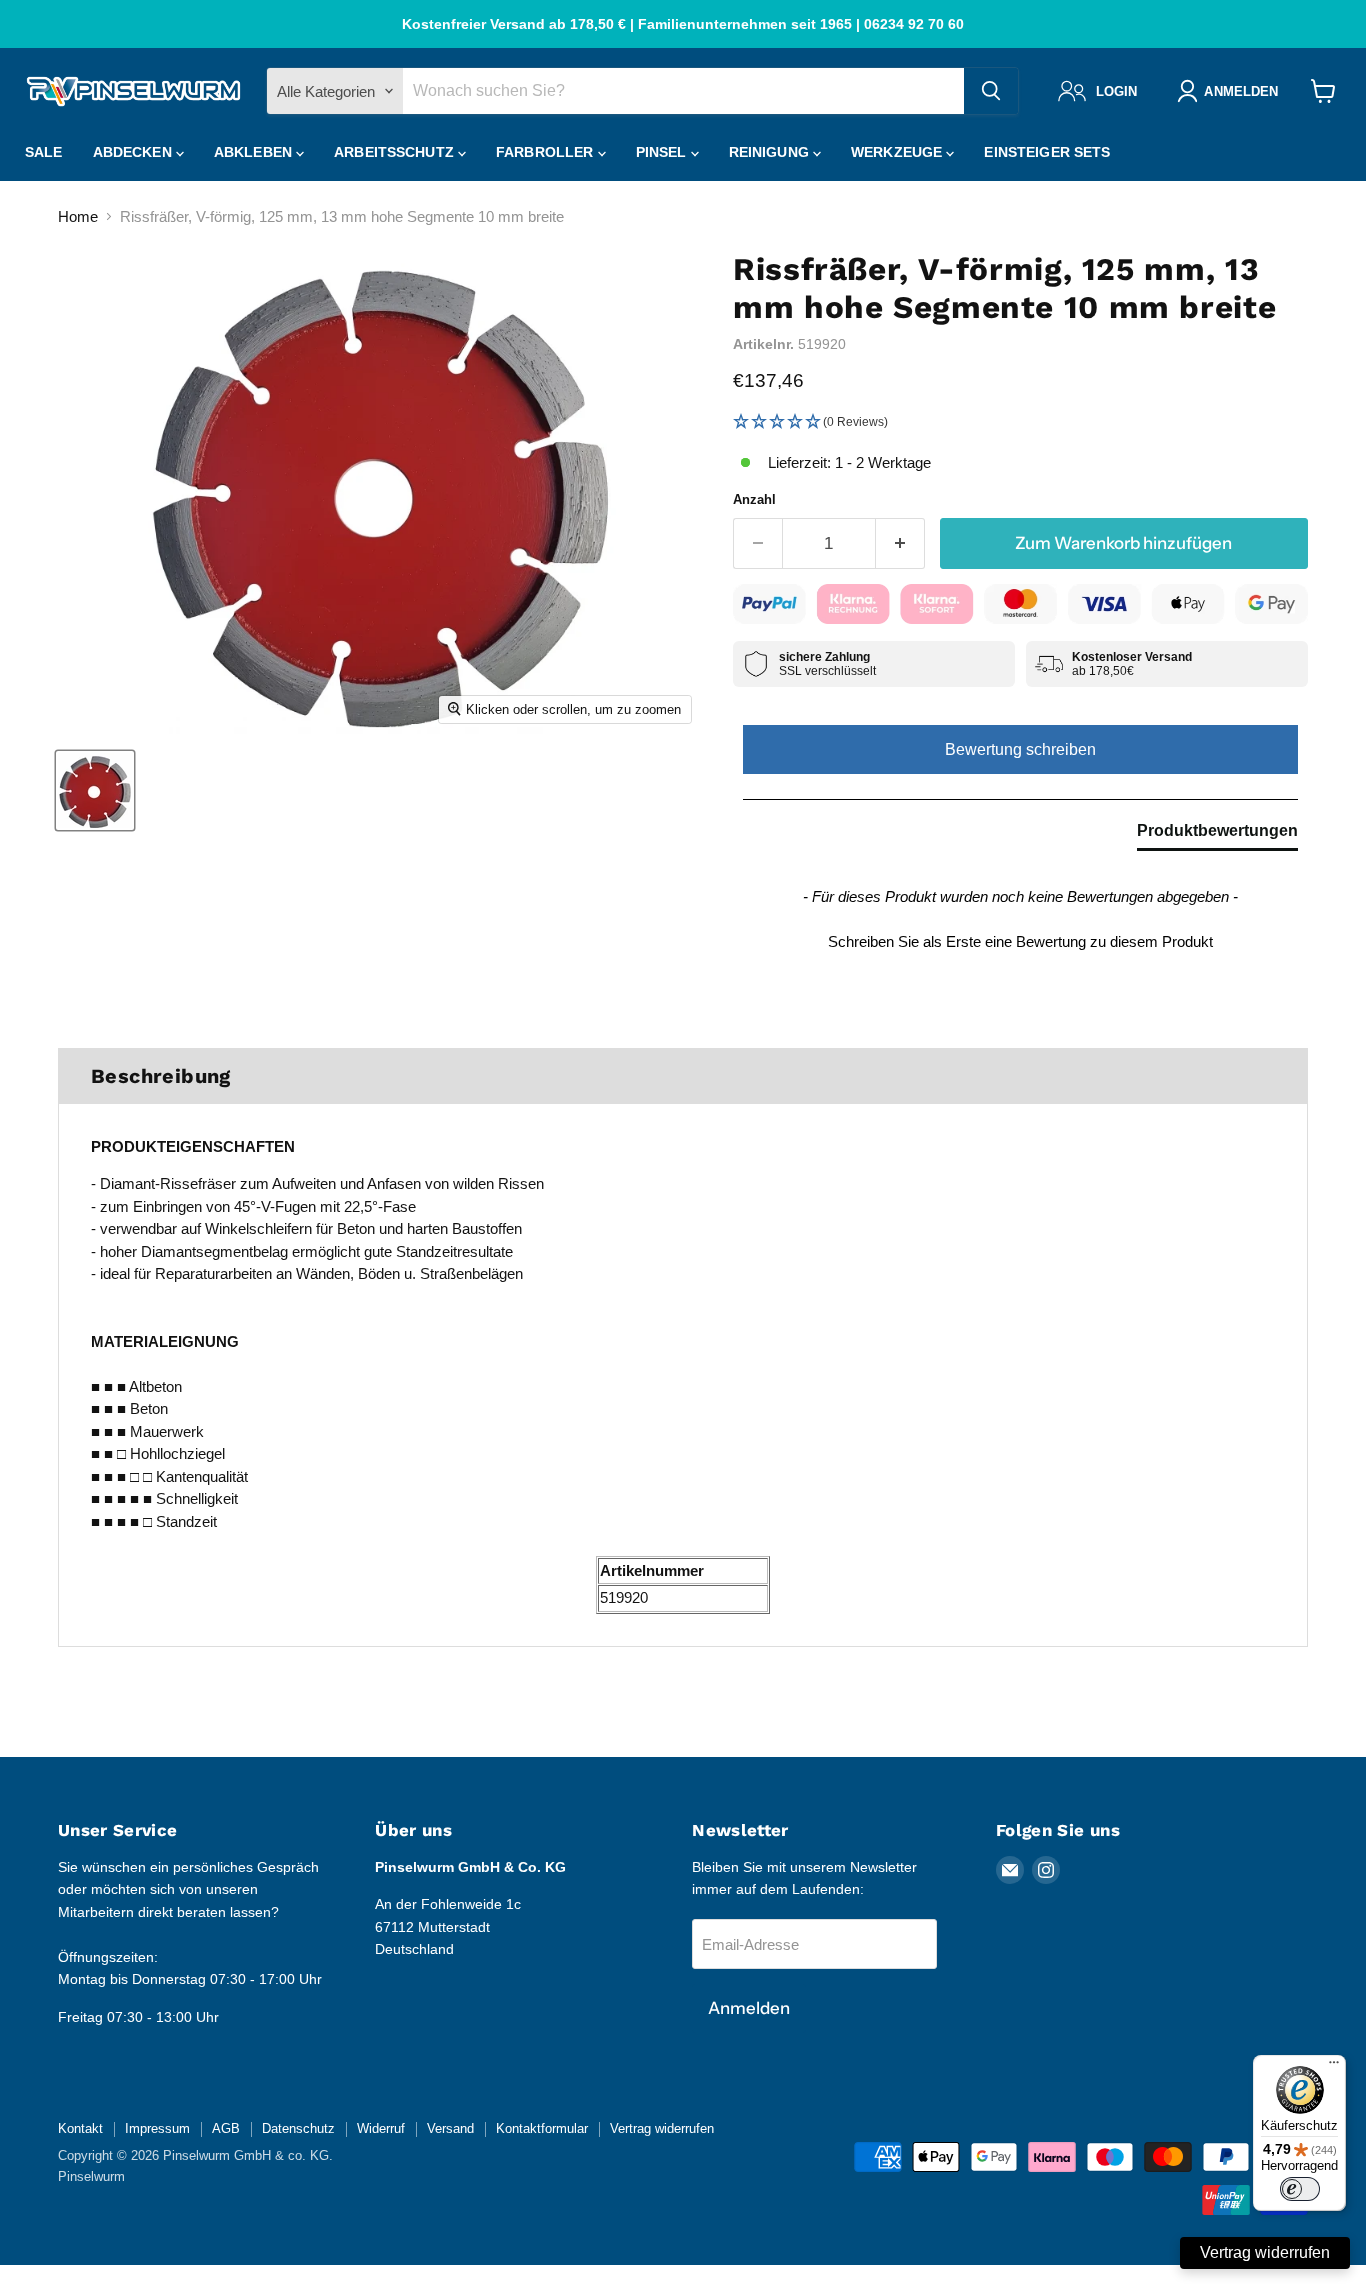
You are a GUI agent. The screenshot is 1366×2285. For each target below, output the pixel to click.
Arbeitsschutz (396, 152)
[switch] (1300, 2189)
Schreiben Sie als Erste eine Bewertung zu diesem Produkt (1020, 941)
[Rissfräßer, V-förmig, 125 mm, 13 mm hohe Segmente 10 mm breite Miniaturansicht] (95, 790)
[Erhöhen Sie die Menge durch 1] (900, 543)
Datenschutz (298, 2128)
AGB (226, 2128)
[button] (1020, 422)
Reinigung (771, 152)
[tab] (1217, 835)
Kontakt (80, 2128)
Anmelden (749, 2008)
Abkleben (255, 152)
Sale (44, 152)
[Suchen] (991, 91)
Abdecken (134, 152)
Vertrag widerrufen (662, 2128)
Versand (450, 2128)
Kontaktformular (542, 2128)
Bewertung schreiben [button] (1020, 749)
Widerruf (381, 2128)
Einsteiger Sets (1047, 152)
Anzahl (754, 499)
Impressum (157, 2128)
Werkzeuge (898, 152)
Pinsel (663, 152)
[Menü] (1334, 2067)
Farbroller (547, 152)
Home (78, 216)
